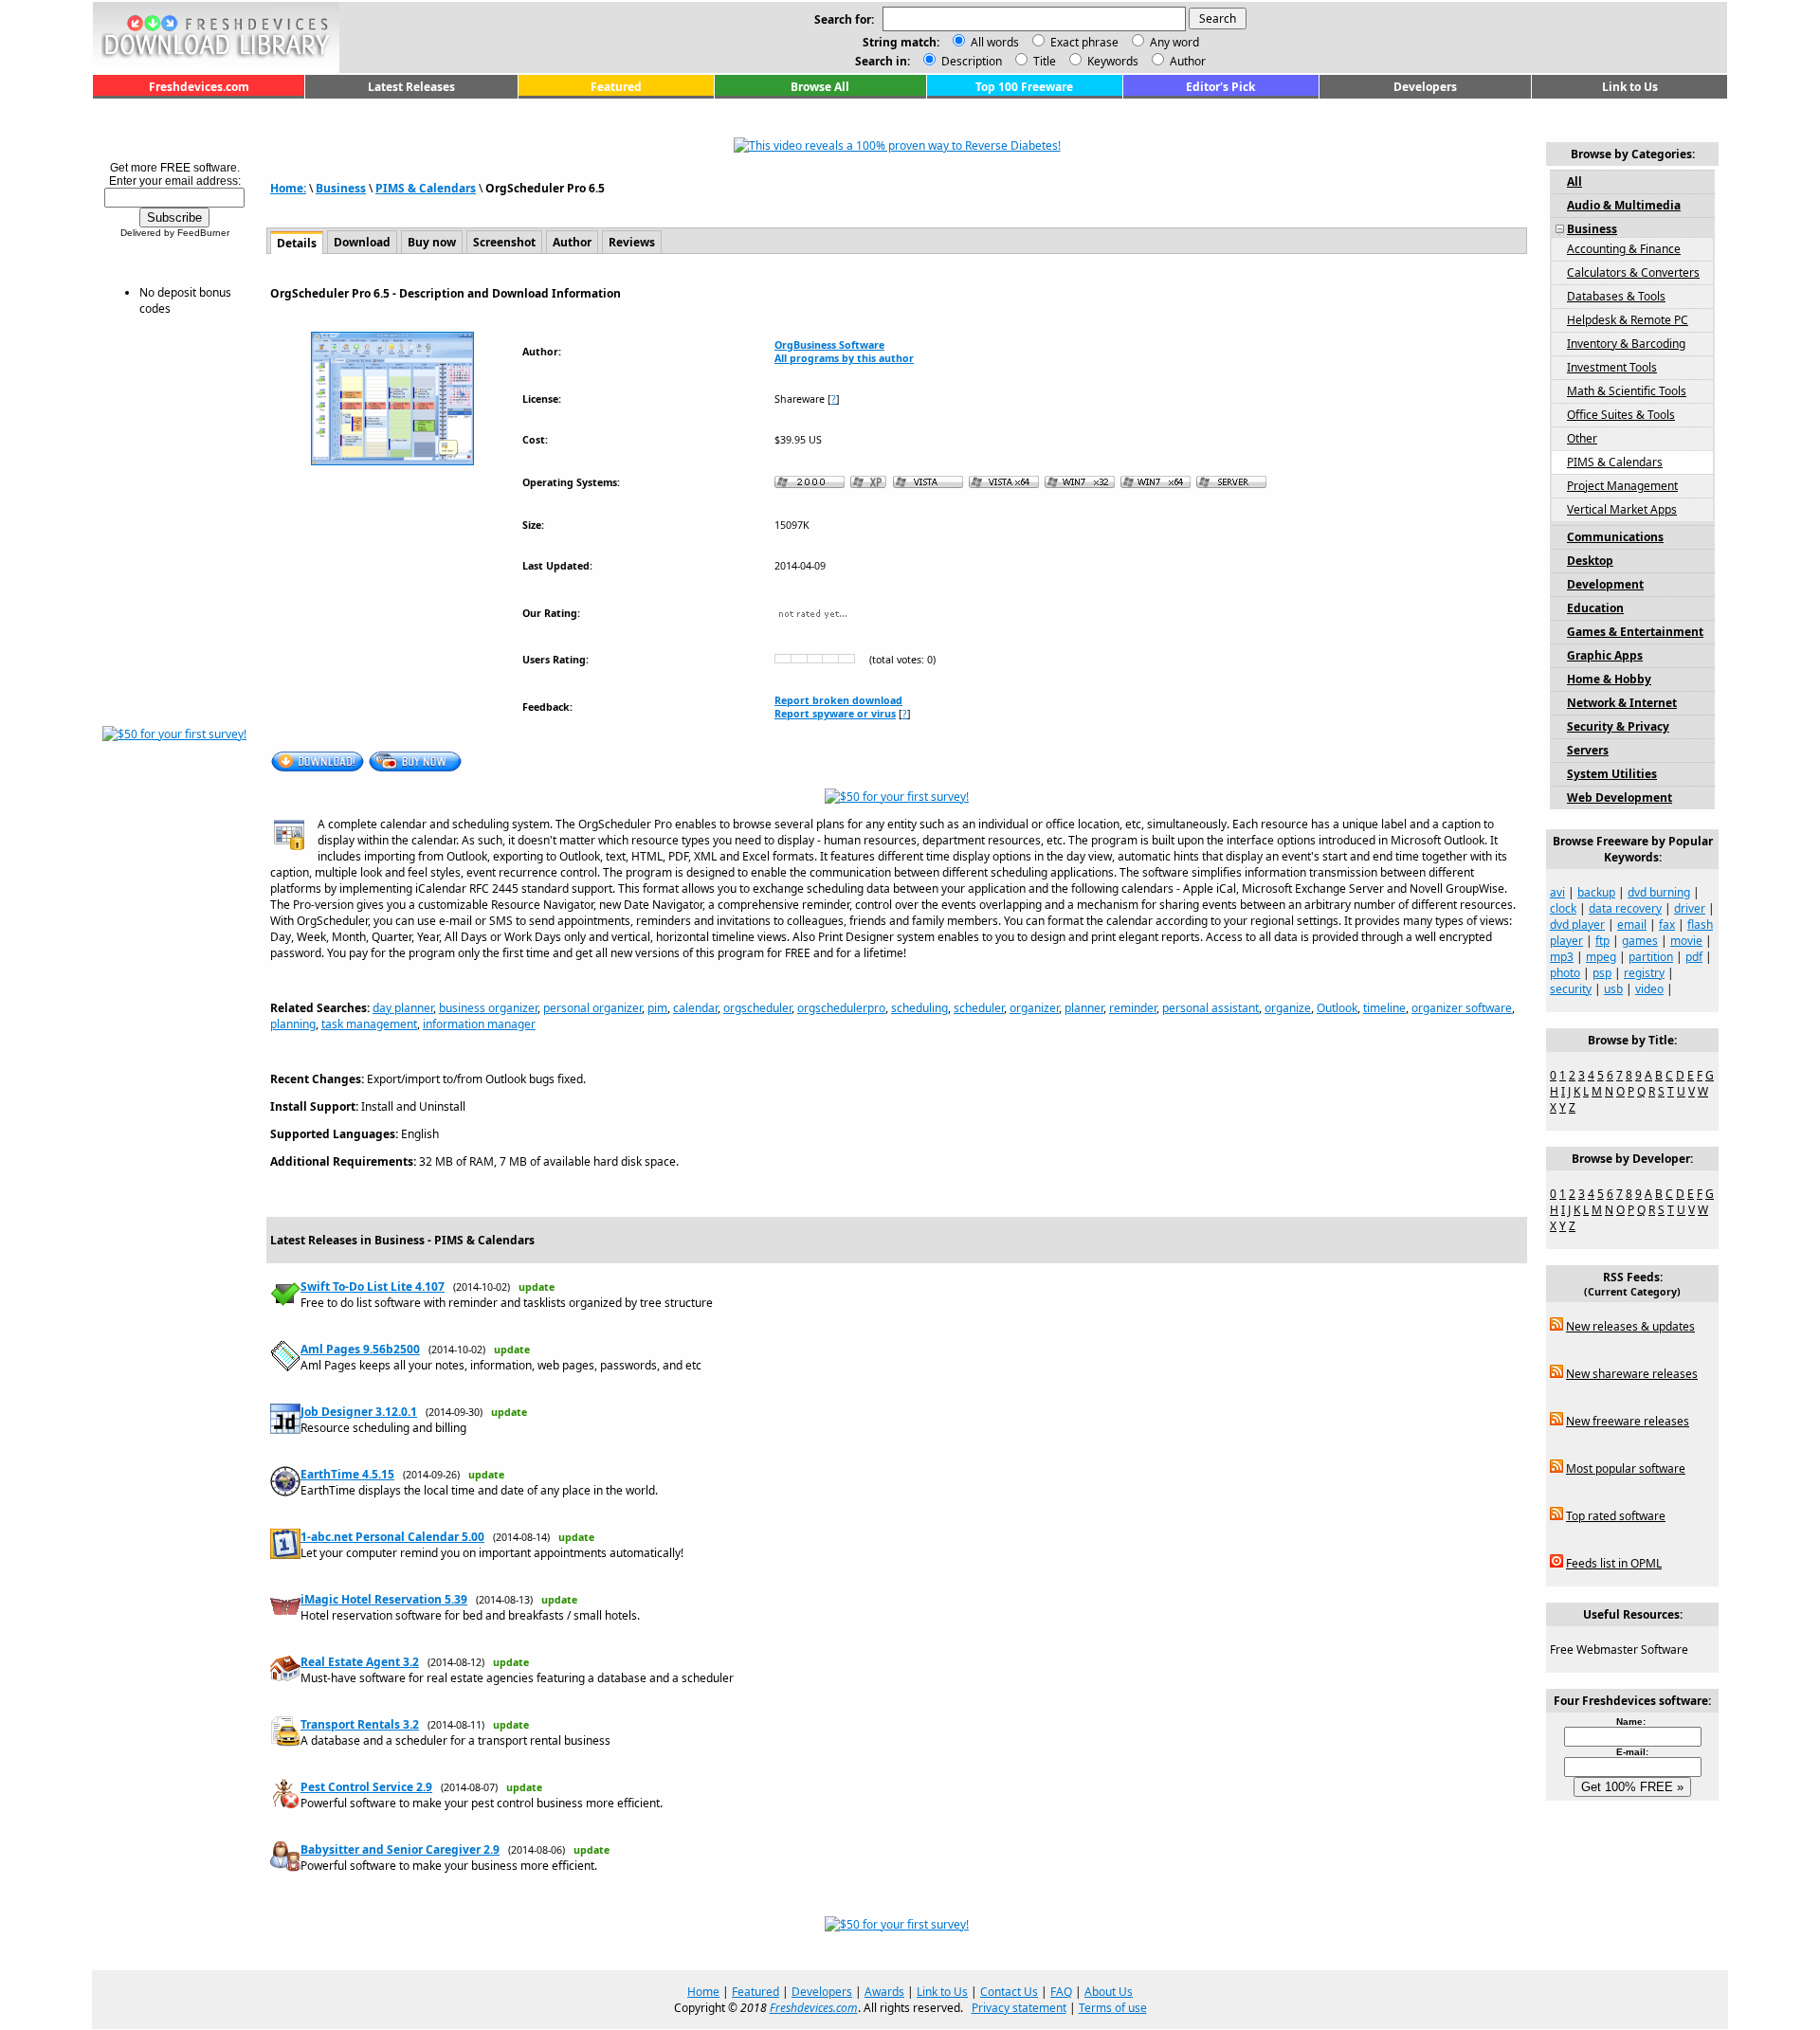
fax (1667, 924)
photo (1565, 973)
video (1649, 989)
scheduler (979, 1008)
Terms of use (1113, 2008)
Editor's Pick (1220, 87)
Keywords (1111, 61)
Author (1186, 61)
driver (1690, 908)
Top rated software (1616, 1516)
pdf (1694, 957)
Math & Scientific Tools (1627, 391)
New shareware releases (1632, 1374)
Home (703, 1992)
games (1640, 941)
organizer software (1462, 1008)
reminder (1133, 1008)
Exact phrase (1084, 42)
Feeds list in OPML (1614, 1563)
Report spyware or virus (835, 714)
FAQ (1061, 1992)
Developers (1425, 87)
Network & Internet (1622, 703)
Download (362, 242)
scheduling (919, 1008)
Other (1582, 438)
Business (341, 188)
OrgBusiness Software (829, 345)
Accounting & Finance (1624, 249)
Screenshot (504, 242)
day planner (403, 1008)
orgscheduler (757, 1008)
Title (1043, 61)
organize (1288, 1008)
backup (1596, 892)
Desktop (1590, 561)
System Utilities (1612, 774)
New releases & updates (1630, 1326)
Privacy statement (1019, 2008)
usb (1613, 989)
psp (1602, 973)
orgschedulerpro (841, 1008)
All (1574, 181)
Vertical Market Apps (1622, 509)
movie (1686, 941)
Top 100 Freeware (1024, 87)
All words (995, 42)
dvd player (1577, 924)
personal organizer (592, 1008)
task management (369, 1024)
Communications (1615, 537)
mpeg (1601, 957)
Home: (288, 188)
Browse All (820, 87)
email (1632, 924)
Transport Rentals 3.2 (360, 1724)
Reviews (632, 242)
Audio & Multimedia (1624, 205)
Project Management (1622, 486)
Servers (1588, 750)
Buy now (432, 242)
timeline (1384, 1008)
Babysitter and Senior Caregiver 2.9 (400, 1849)
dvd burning (1659, 892)
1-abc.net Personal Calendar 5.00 (392, 1537)
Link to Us (1630, 87)
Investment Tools (1612, 367)
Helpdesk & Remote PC (1628, 320)
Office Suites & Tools (1621, 415)
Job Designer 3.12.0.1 (359, 1412)
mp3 (1562, 957)
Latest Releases (411, 87)
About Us (1109, 1992)
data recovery (1625, 908)
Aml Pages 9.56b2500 (360, 1349)
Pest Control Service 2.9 (366, 1787)
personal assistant (1210, 1008)
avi (1557, 892)
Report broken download (838, 700)
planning (293, 1024)
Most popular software (1626, 1468)
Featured (616, 87)
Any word (1174, 42)
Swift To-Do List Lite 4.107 (373, 1287)
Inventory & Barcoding (1626, 344)
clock (1563, 908)
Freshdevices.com (199, 87)
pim (657, 1008)
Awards (884, 1992)
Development (1605, 584)
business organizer (488, 1008)
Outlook (1337, 1008)
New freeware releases (1628, 1421)
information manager (479, 1024)
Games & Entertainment (1635, 632)
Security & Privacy (1618, 726)
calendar (695, 1008)
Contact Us (1009, 1992)
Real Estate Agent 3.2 (360, 1662)
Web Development (1620, 797)
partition (1651, 957)
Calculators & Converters (1633, 272)
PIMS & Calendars (426, 188)
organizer (1034, 1008)
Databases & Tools (1616, 296)
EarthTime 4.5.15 (347, 1474)
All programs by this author (844, 358)
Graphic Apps (1605, 655)
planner (1084, 1008)
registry (1644, 973)
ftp (1602, 941)
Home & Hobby (1609, 679)
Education (1595, 608)
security (1571, 989)
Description (970, 61)
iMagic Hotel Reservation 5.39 (384, 1599)
